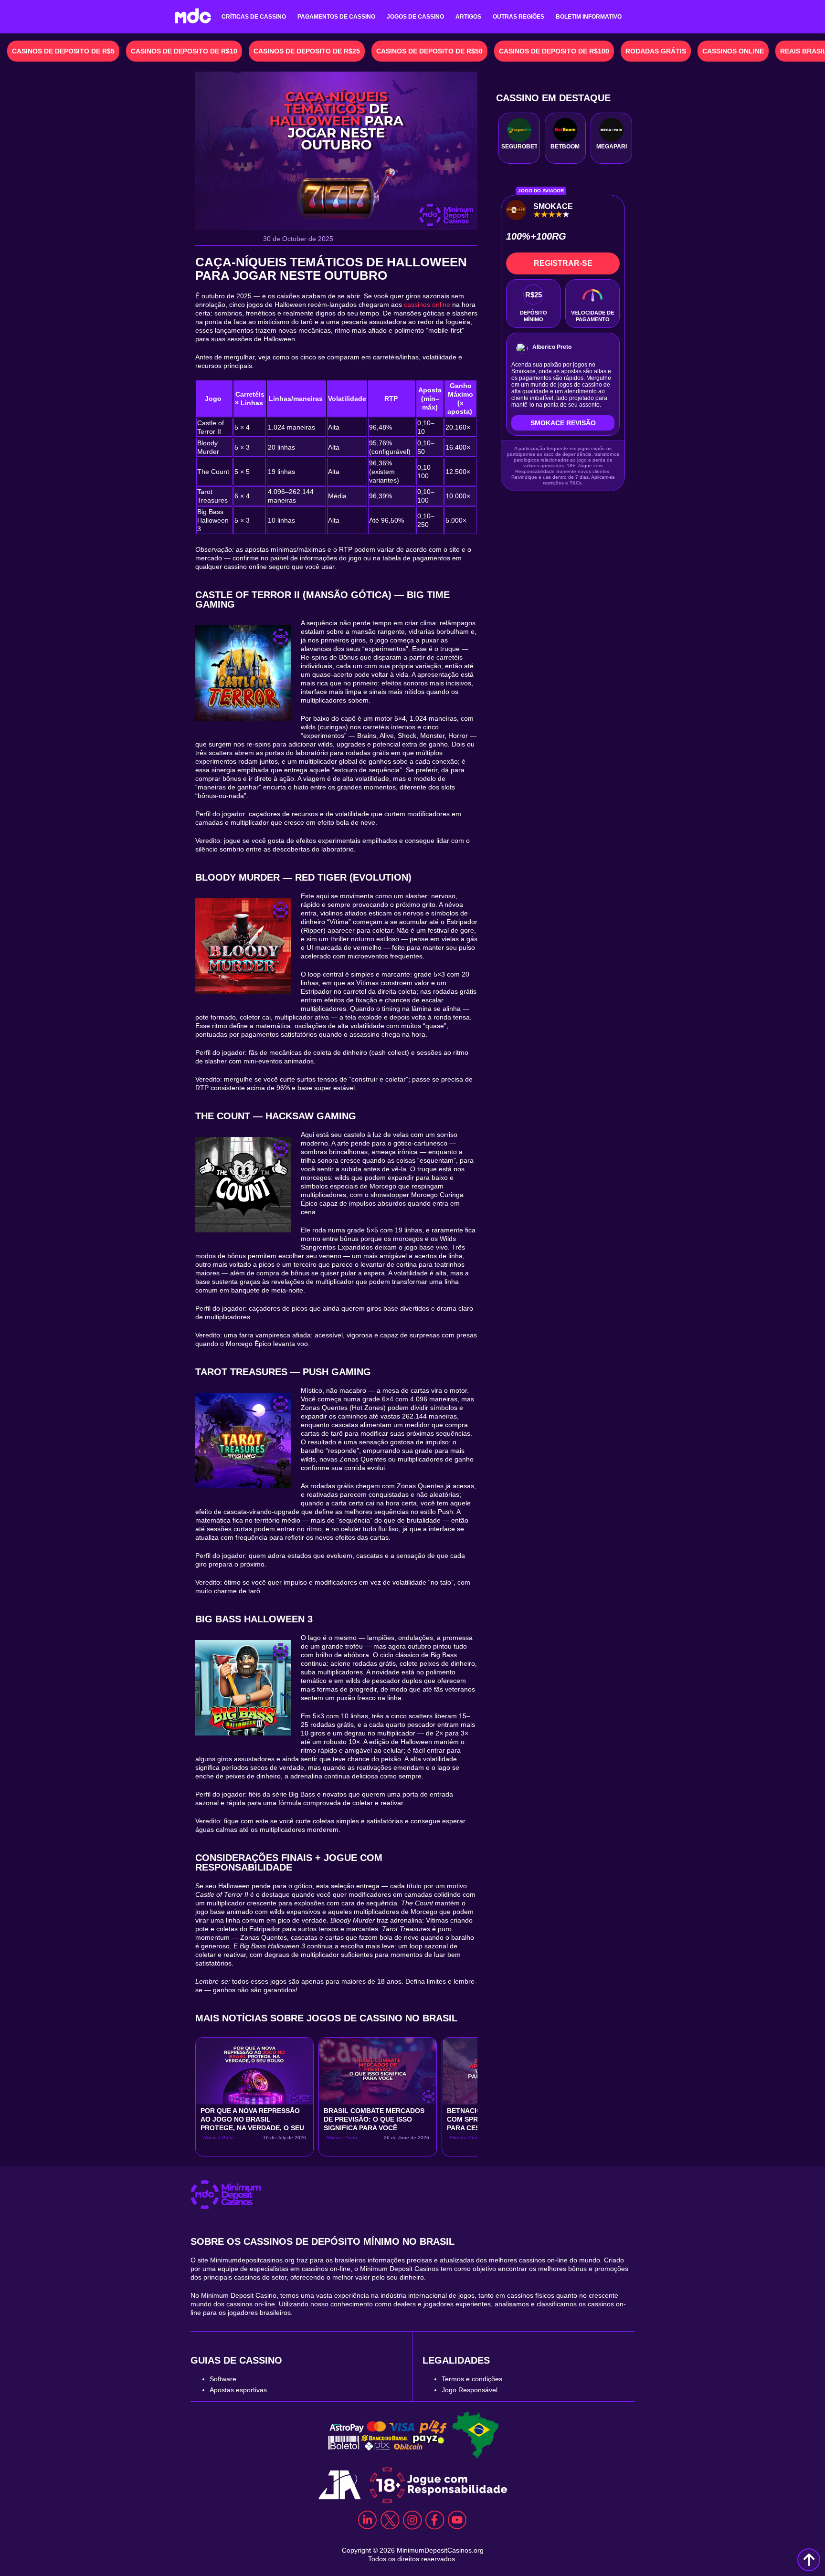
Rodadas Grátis (656, 51)
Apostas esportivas (238, 2390)
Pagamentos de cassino (336, 17)
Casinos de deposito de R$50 (429, 51)
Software (223, 2379)
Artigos (468, 17)
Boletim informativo (589, 17)
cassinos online (427, 305)
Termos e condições (472, 2379)
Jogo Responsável (470, 2390)
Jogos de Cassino (415, 17)
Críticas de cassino (254, 17)
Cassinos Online (733, 51)
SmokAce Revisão (563, 423)
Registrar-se (563, 263)
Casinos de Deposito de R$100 (554, 51)
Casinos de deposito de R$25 (307, 51)
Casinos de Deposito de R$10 (184, 51)
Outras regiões (518, 17)
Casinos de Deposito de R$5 (63, 51)
